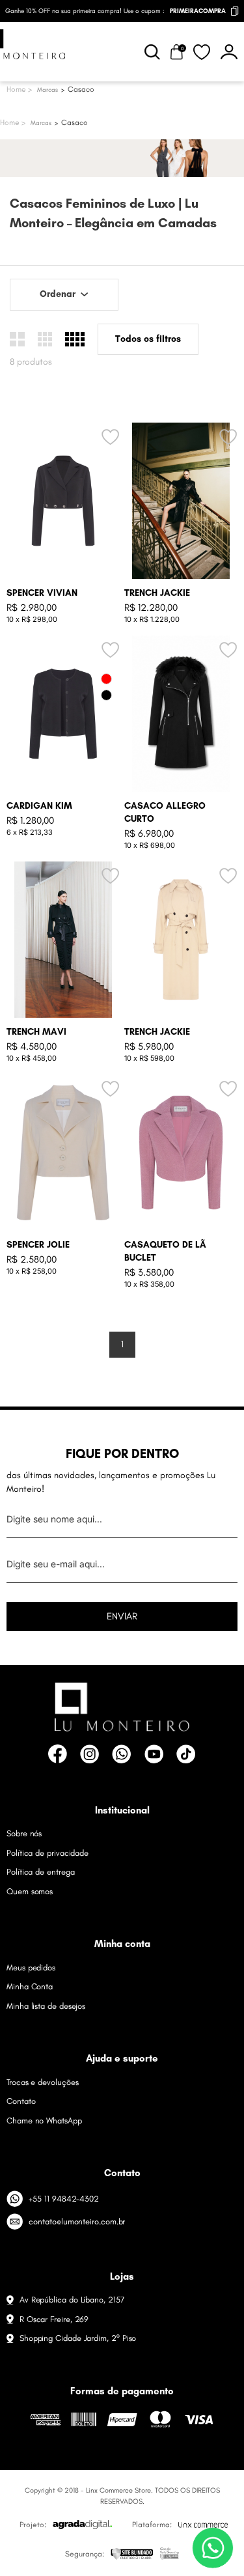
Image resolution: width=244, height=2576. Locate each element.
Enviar (122, 1616)
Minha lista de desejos (46, 2006)
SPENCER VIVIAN (42, 593)
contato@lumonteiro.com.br (77, 2221)
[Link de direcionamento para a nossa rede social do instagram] (89, 1754)
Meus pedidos (31, 1967)
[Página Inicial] (13, 123)
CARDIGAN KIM (39, 806)
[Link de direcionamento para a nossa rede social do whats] (121, 1754)
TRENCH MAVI (36, 1032)
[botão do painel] (229, 52)
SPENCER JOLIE (38, 1245)
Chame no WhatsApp (44, 2121)
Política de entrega (40, 1872)
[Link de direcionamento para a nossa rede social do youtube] (154, 1754)
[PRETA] (106, 695)
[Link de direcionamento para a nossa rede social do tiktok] (186, 1754)
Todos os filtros (148, 339)
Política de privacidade (47, 1853)
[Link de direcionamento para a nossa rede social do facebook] (58, 1754)
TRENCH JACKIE (157, 593)
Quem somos (30, 1891)
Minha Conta (30, 1986)
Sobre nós (24, 1833)
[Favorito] (202, 52)
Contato (21, 2101)
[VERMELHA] (106, 679)
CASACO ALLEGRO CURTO (165, 812)
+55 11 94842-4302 (64, 2199)
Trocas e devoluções (42, 2082)
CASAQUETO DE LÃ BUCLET (165, 1251)
